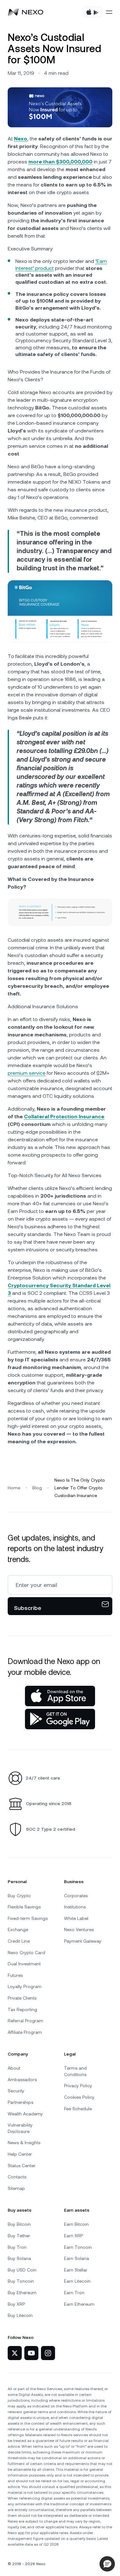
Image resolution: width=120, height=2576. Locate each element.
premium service (27, 1073)
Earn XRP (73, 2236)
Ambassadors (22, 2080)
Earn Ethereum (79, 2304)
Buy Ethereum (22, 2293)
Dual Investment (24, 1964)
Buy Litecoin (20, 2315)
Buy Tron (17, 2247)
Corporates (76, 1896)
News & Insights (24, 2143)
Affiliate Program (25, 2032)
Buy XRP (16, 2304)
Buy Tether (19, 2236)
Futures (15, 1975)
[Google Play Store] (60, 1719)
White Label (76, 1918)
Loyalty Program (25, 1986)
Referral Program (25, 2021)
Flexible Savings (24, 1907)
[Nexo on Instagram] (48, 2353)
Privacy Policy (78, 2086)
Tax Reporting (22, 2009)
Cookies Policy (79, 2097)
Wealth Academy (25, 2114)
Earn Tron (74, 2293)
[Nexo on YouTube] (31, 2353)
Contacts (17, 2177)
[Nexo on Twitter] (15, 2353)
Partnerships (20, 2102)
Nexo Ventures (79, 1930)
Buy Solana (19, 2258)
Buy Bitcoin (19, 2224)
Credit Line (19, 1941)
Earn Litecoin (77, 2281)
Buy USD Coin (22, 2270)
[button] (107, 2564)
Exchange (18, 1930)
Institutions (75, 1907)
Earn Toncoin (78, 2247)
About (14, 2068)
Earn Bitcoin (76, 2224)
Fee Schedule (78, 2109)
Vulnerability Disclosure (20, 2128)
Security (16, 2091)
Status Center (22, 2166)
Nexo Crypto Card (26, 1953)
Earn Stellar (76, 2270)
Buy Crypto (19, 1896)
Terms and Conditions (75, 2071)
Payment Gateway (83, 1941)
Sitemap (16, 2188)
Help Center (20, 2154)
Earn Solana (76, 2258)
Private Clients (22, 1998)
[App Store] (60, 1696)
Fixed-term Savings (28, 1918)
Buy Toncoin (21, 2281)
